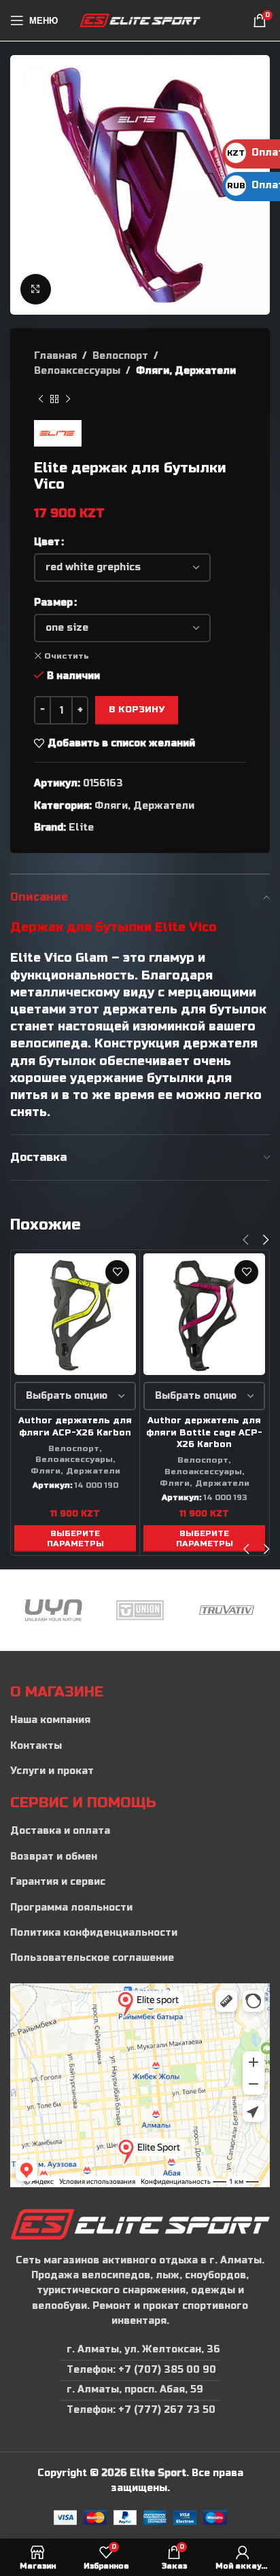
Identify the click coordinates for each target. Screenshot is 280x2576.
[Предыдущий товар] (41, 400)
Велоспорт (120, 356)
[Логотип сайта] (140, 20)
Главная (55, 356)
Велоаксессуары (77, 371)
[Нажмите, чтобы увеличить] (36, 289)
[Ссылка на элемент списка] (140, 1720)
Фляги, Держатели (186, 371)
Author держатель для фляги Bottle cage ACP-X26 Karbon (204, 1432)
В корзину (137, 710)
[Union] (100, 1610)
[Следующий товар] (68, 400)
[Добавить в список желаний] (117, 1272)
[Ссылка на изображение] (140, 2224)
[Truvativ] (186, 1610)
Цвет (47, 542)
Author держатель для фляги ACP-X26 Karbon (75, 1427)
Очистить (67, 656)
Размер (53, 603)
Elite (81, 828)
